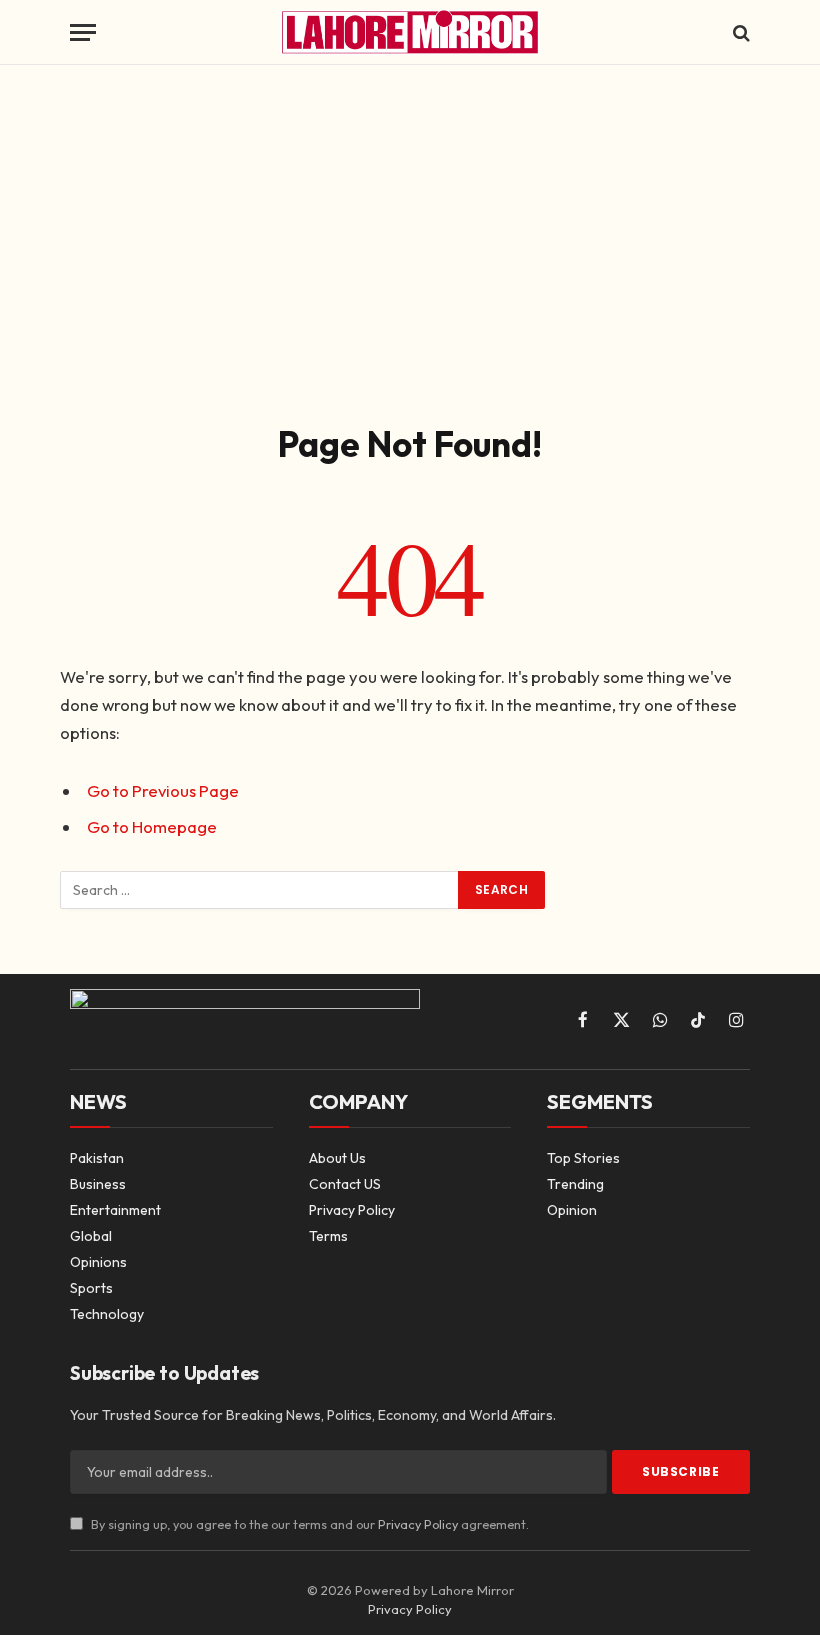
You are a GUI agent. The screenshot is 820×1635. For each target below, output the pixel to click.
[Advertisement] (410, 240)
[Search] (739, 32)
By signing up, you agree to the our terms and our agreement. (308, 1524)
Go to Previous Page (163, 790)
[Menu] (83, 32)
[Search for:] (260, 890)
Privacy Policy (418, 1524)
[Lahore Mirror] (410, 32)
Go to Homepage (152, 826)
